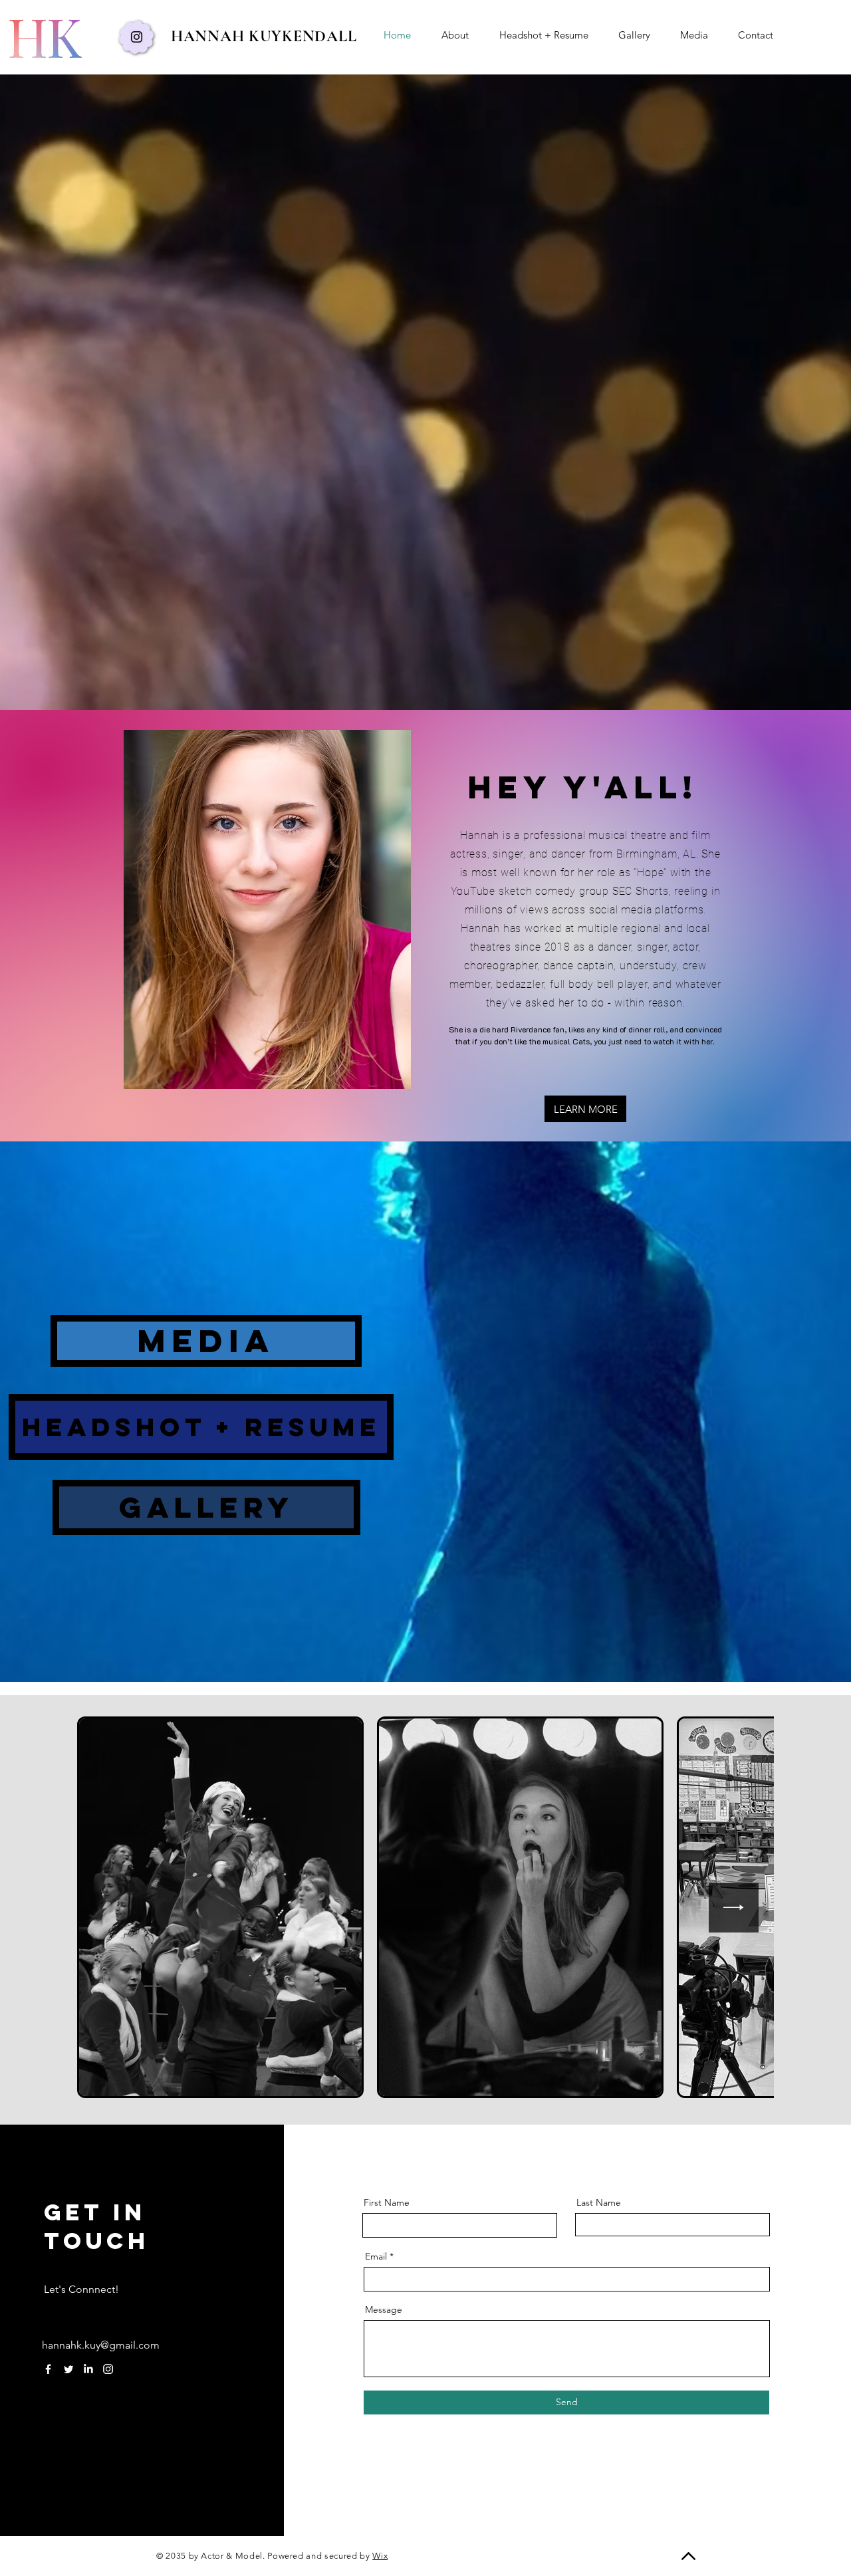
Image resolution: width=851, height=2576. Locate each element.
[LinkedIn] (88, 2369)
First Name (387, 2202)
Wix (380, 2556)
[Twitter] (68, 2369)
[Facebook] (48, 2369)
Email (376, 2256)
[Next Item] (734, 1908)
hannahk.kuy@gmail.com (101, 2345)
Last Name (599, 2202)
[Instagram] (137, 37)
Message (384, 2309)
